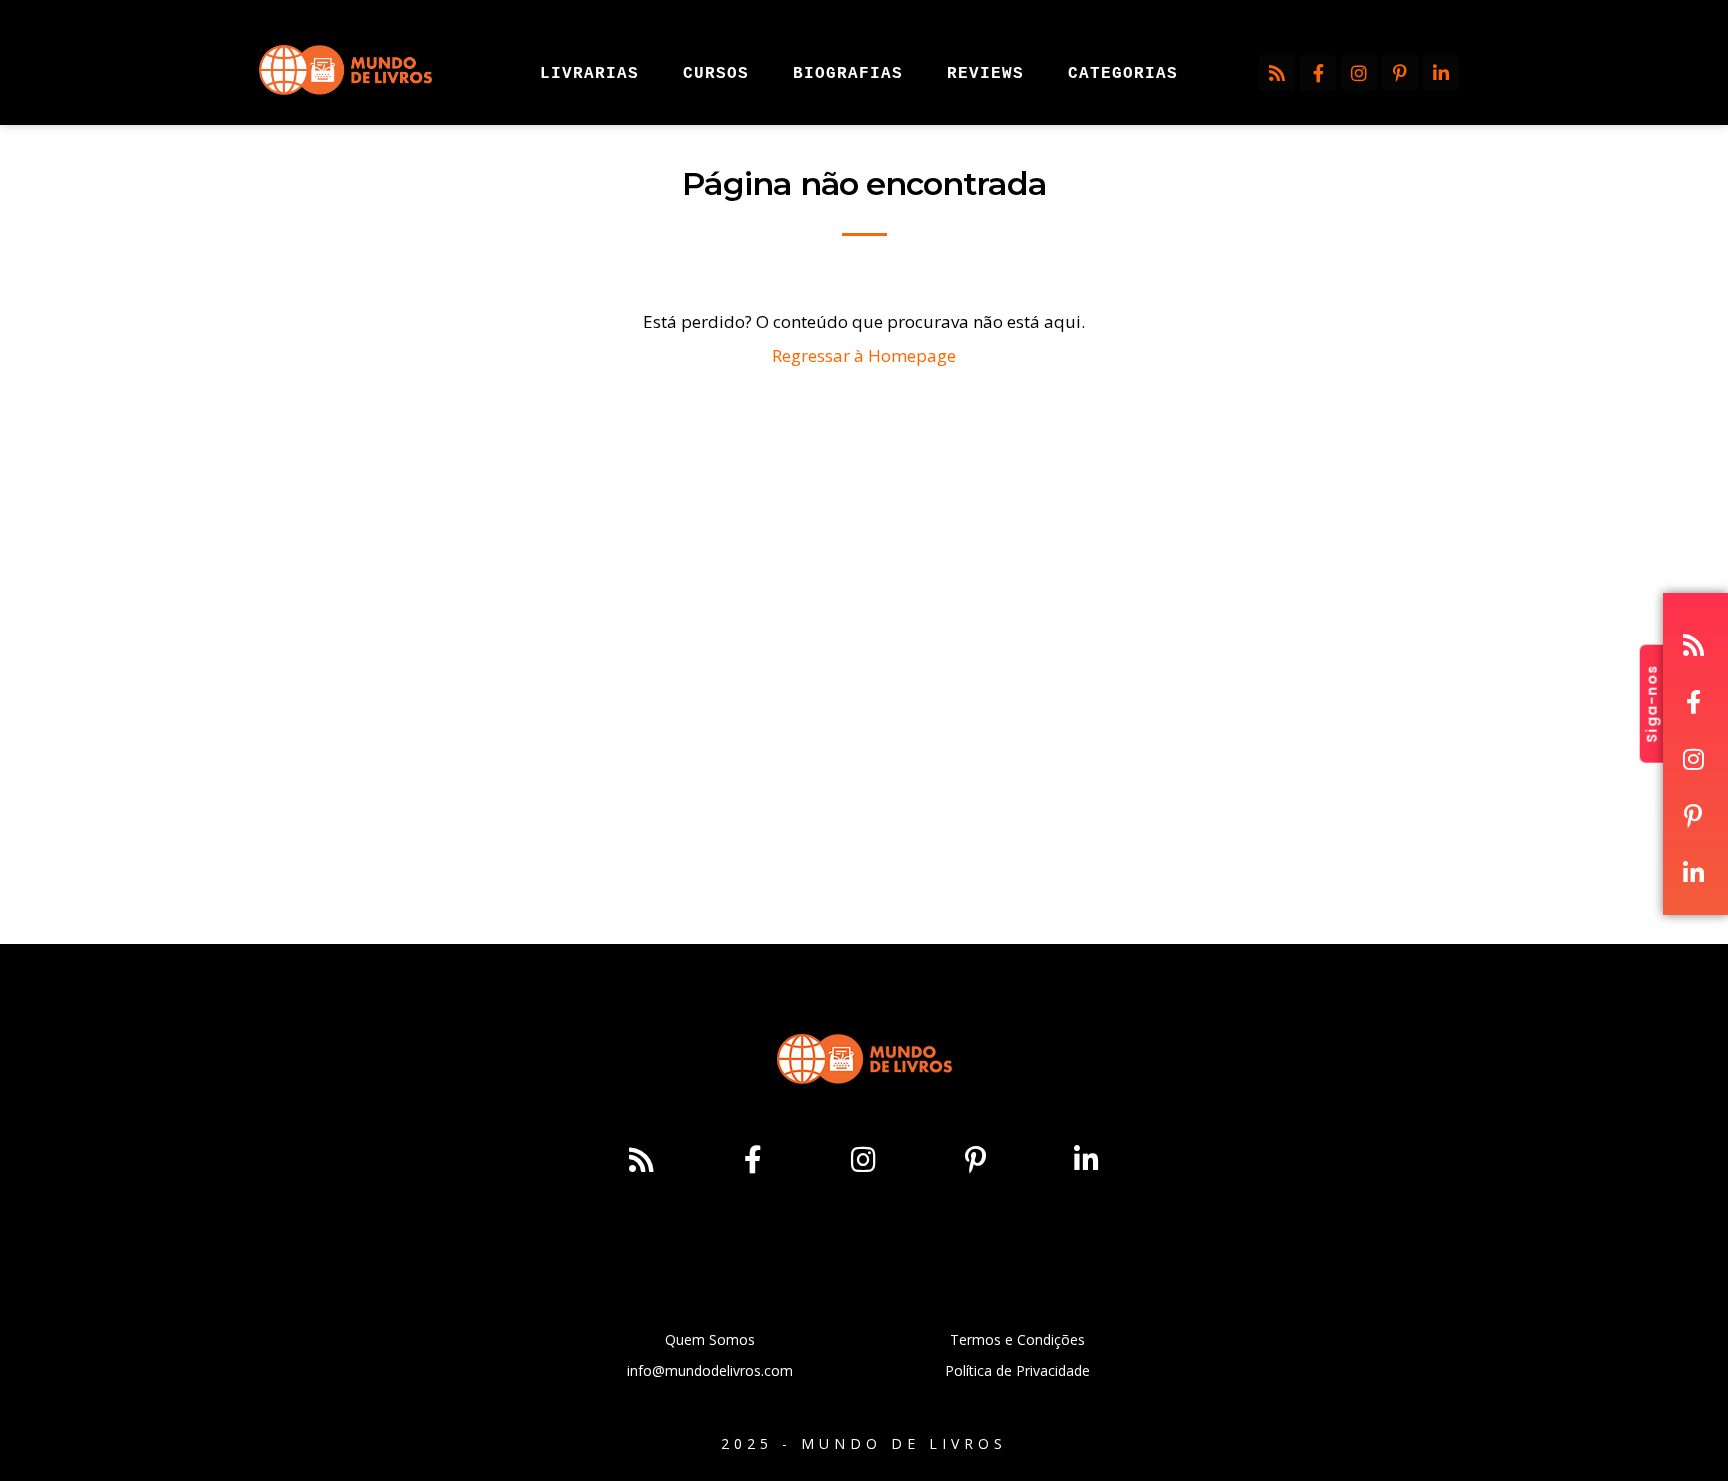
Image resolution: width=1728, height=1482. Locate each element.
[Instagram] (1359, 73)
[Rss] (1277, 73)
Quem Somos (710, 1339)
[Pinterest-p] (1400, 73)
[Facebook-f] (1318, 73)
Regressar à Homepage (864, 355)
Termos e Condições (1017, 1339)
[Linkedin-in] (1441, 73)
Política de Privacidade (1017, 1370)
